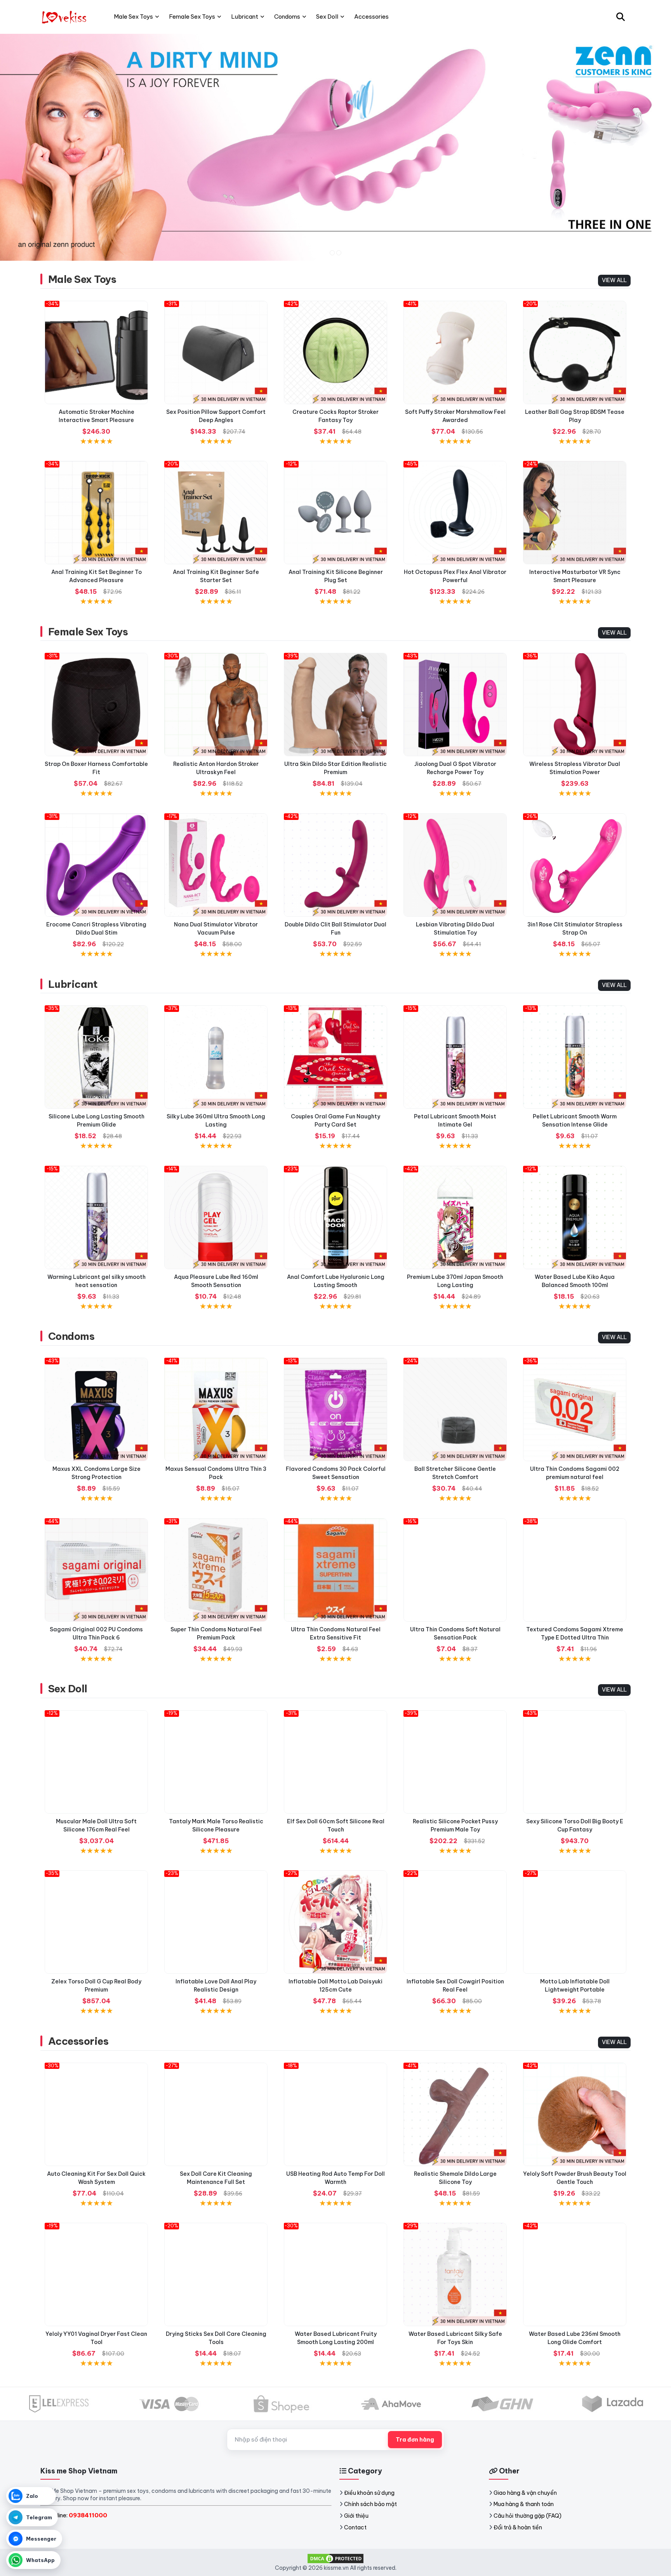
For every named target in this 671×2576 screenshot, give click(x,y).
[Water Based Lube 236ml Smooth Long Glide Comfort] (575, 2274)
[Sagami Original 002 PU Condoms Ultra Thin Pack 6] (96, 1570)
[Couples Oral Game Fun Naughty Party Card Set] (335, 1057)
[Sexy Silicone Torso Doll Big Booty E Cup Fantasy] (575, 1762)
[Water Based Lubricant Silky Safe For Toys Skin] (455, 2274)
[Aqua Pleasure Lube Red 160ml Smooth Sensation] (216, 1217)
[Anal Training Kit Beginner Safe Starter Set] (216, 513)
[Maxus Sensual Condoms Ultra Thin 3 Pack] (216, 1409)
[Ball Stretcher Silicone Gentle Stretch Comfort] (455, 1409)
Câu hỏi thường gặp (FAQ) (528, 2516)
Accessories (78, 2041)
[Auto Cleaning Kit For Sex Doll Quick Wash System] (96, 2114)
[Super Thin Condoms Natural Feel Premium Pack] (216, 1570)
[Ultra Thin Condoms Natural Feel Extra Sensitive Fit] (335, 1570)
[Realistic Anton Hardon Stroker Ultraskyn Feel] (216, 705)
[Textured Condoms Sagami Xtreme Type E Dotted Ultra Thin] (575, 1570)
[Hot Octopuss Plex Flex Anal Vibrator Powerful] (455, 513)
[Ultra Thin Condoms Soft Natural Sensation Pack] (455, 1570)
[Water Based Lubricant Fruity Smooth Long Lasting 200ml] (335, 2274)
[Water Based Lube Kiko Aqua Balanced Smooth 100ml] (575, 1217)
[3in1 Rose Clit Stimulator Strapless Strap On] (575, 865)
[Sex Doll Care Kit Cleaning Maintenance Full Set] (216, 2114)
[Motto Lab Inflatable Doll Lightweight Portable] (575, 1922)
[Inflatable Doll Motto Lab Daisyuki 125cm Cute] (335, 1922)
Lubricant (73, 984)
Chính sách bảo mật (370, 2504)
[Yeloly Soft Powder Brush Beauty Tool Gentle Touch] (575, 2114)
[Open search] (621, 17)
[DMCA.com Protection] (335, 2558)
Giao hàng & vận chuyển (525, 2493)
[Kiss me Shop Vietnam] (65, 17)
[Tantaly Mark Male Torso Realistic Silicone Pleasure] (216, 1762)
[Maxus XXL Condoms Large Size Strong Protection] (96, 1409)
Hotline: (77, 2515)
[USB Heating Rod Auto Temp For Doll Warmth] (335, 2114)
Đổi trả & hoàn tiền (518, 2527)
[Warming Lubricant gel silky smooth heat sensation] (96, 1217)
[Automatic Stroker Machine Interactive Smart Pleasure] (96, 352)
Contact (355, 2527)
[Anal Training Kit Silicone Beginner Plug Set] (335, 513)
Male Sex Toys (82, 279)
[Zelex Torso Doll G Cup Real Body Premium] (96, 1922)
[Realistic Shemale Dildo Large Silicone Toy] (455, 2114)
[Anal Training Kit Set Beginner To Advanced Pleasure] (96, 513)
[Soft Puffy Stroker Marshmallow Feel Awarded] (455, 352)
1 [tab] (332, 253)
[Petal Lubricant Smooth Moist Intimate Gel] (455, 1057)
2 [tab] (339, 253)
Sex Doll (68, 1689)
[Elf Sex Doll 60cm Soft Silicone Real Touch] (335, 1762)
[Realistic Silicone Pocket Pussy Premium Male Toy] (455, 1762)
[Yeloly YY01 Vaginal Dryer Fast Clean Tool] (96, 2274)
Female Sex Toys (88, 632)
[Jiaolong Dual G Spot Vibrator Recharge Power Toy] (455, 705)
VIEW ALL (614, 280)
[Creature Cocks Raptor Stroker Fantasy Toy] (335, 352)
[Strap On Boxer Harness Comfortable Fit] (96, 705)
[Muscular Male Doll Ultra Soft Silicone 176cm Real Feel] (96, 1762)
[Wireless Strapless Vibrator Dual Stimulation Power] (575, 705)
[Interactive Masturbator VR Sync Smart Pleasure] (575, 513)
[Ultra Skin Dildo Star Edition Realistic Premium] (335, 705)
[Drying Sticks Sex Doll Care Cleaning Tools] (216, 2274)
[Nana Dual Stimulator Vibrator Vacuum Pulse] (216, 865)
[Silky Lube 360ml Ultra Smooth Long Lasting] (216, 1057)
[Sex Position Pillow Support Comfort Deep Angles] (216, 352)
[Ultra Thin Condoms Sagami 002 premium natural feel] (575, 1409)
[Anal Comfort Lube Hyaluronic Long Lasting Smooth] (335, 1217)
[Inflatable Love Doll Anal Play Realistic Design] (216, 1922)
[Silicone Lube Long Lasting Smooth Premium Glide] (96, 1057)
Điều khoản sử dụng (369, 2493)
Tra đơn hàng (415, 2440)
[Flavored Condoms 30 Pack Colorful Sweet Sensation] (335, 1409)
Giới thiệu (356, 2516)
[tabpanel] (335, 147)
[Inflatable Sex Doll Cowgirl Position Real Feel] (455, 1922)
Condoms (71, 1336)
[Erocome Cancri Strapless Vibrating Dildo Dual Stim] (96, 865)
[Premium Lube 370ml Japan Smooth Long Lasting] (455, 1217)
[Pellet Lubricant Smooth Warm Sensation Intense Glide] (575, 1057)
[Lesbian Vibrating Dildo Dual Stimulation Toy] (455, 865)
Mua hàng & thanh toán (524, 2504)
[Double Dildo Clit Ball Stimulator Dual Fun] (335, 865)
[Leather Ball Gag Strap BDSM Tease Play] (575, 352)
